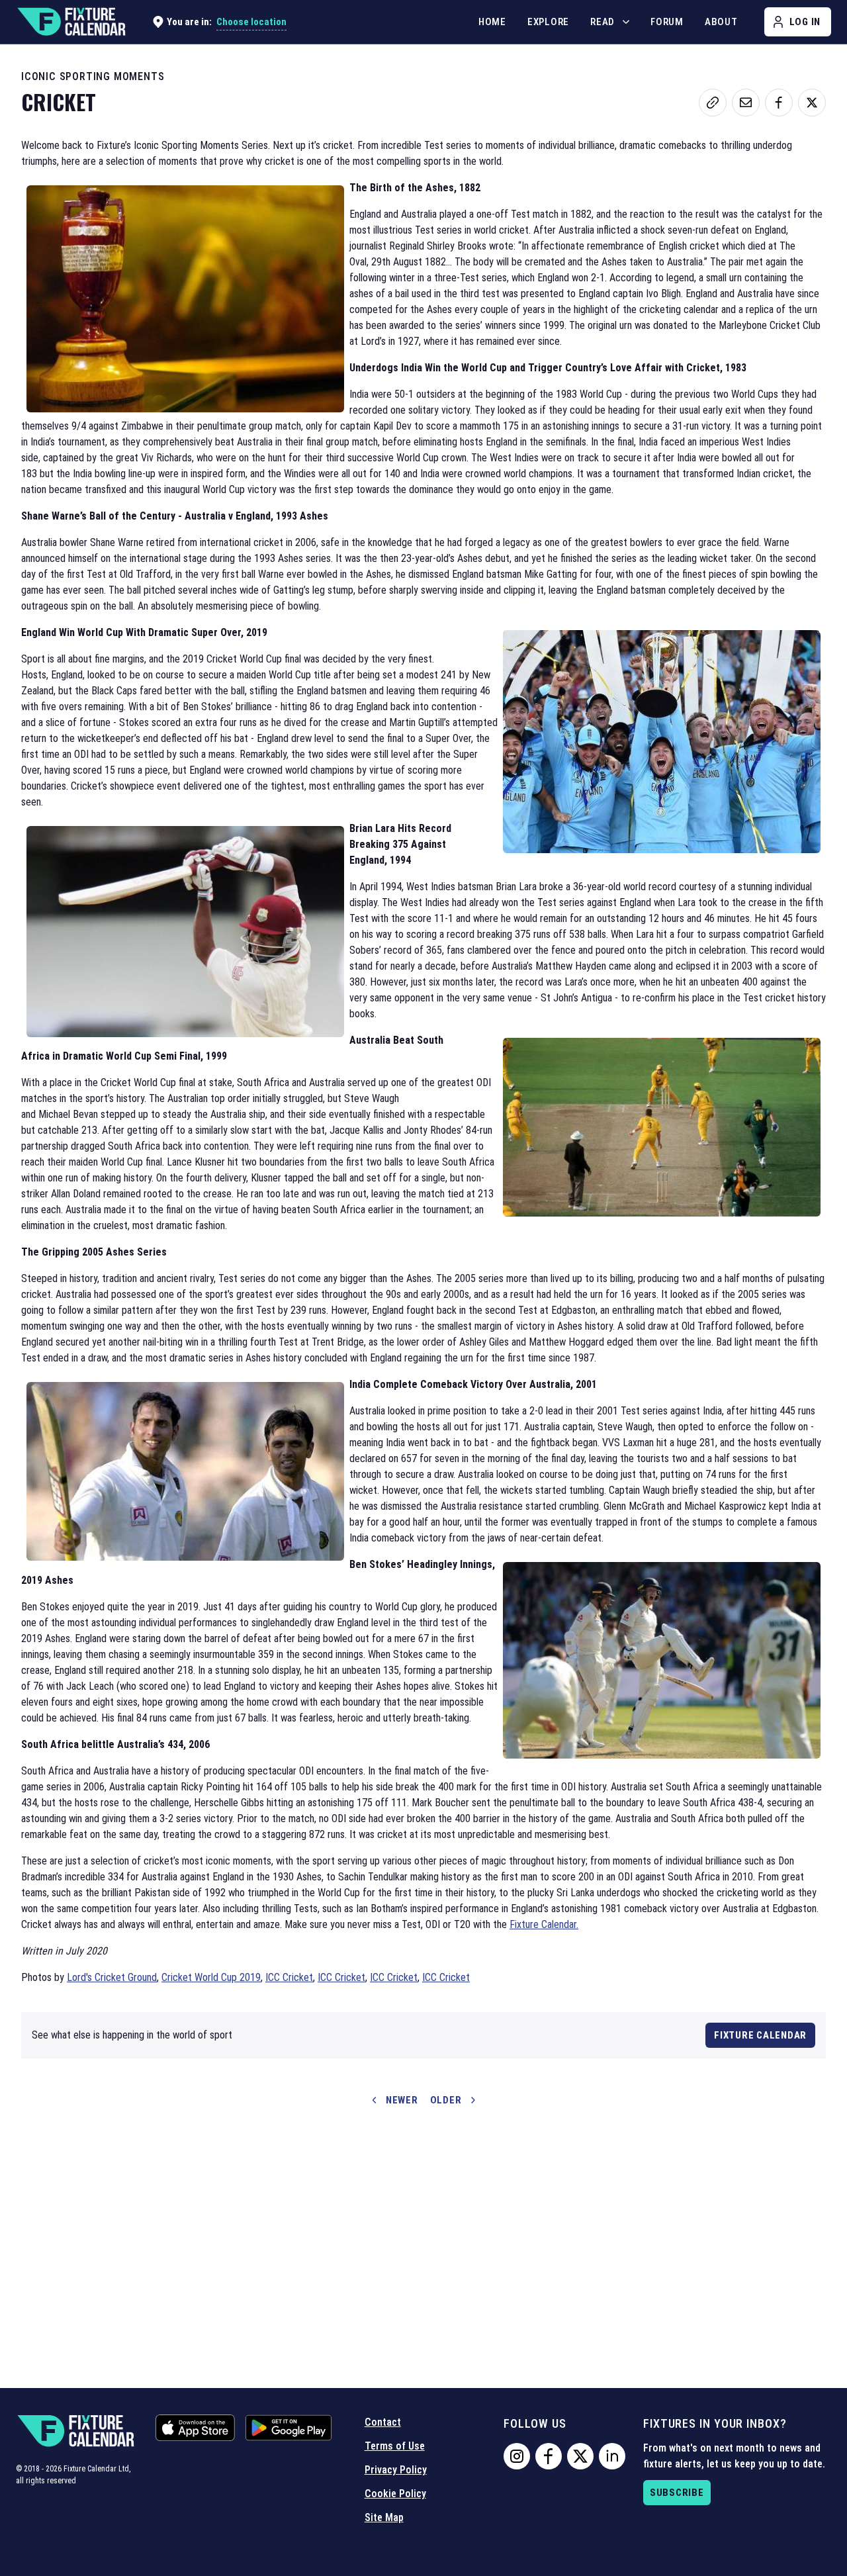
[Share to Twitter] (812, 103)
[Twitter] (580, 2456)
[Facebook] (549, 2456)
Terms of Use (395, 2446)
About (721, 22)
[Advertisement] (423, 2232)
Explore (548, 22)
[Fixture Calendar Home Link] (71, 22)
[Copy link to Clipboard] (713, 103)
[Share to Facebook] (779, 103)
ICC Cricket (289, 1977)
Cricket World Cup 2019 (211, 1977)
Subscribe (677, 2493)
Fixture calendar (760, 2035)
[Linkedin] (612, 2456)
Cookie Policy (395, 2494)
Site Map (384, 2517)
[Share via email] (746, 103)
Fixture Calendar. (544, 1924)
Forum (667, 22)
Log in (805, 22)
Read (602, 22)
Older (446, 2100)
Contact (383, 2422)
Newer (402, 2100)
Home (492, 22)
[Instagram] (517, 2456)
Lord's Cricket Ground (112, 1977)
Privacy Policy (396, 2470)
